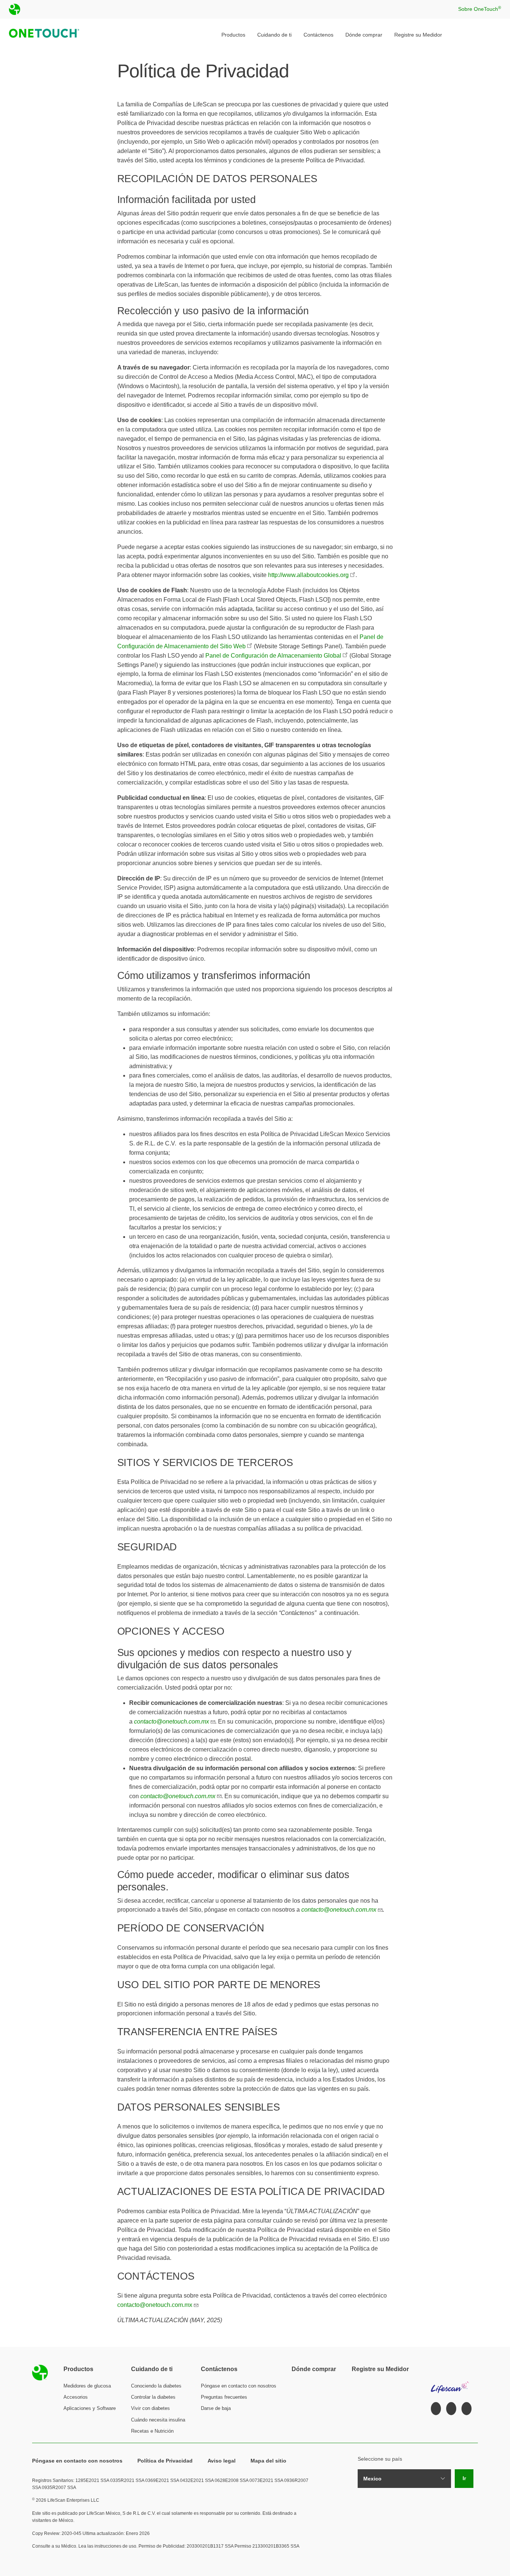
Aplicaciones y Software (90, 2408)
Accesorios (76, 2397)
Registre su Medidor (418, 35)
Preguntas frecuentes (224, 2397)
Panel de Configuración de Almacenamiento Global (273, 656)
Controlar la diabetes (153, 2397)
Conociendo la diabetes (156, 2386)
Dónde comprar (364, 35)
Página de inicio (40, 2373)
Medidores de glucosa (87, 2386)
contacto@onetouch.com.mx (155, 2305)
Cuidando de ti (274, 35)
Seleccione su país (380, 2459)
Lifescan (450, 2384)
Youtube (467, 2409)
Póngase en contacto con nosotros (239, 2386)
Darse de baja (216, 2408)
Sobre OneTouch (480, 9)
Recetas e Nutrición (152, 2431)
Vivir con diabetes (150, 2408)
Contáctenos (318, 35)
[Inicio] (42, 35)
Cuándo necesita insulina (158, 2420)
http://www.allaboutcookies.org (308, 575)
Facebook (436, 2409)
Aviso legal (222, 2461)
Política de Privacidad (165, 2461)
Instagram (451, 2409)
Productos (233, 35)
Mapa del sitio (268, 2461)
